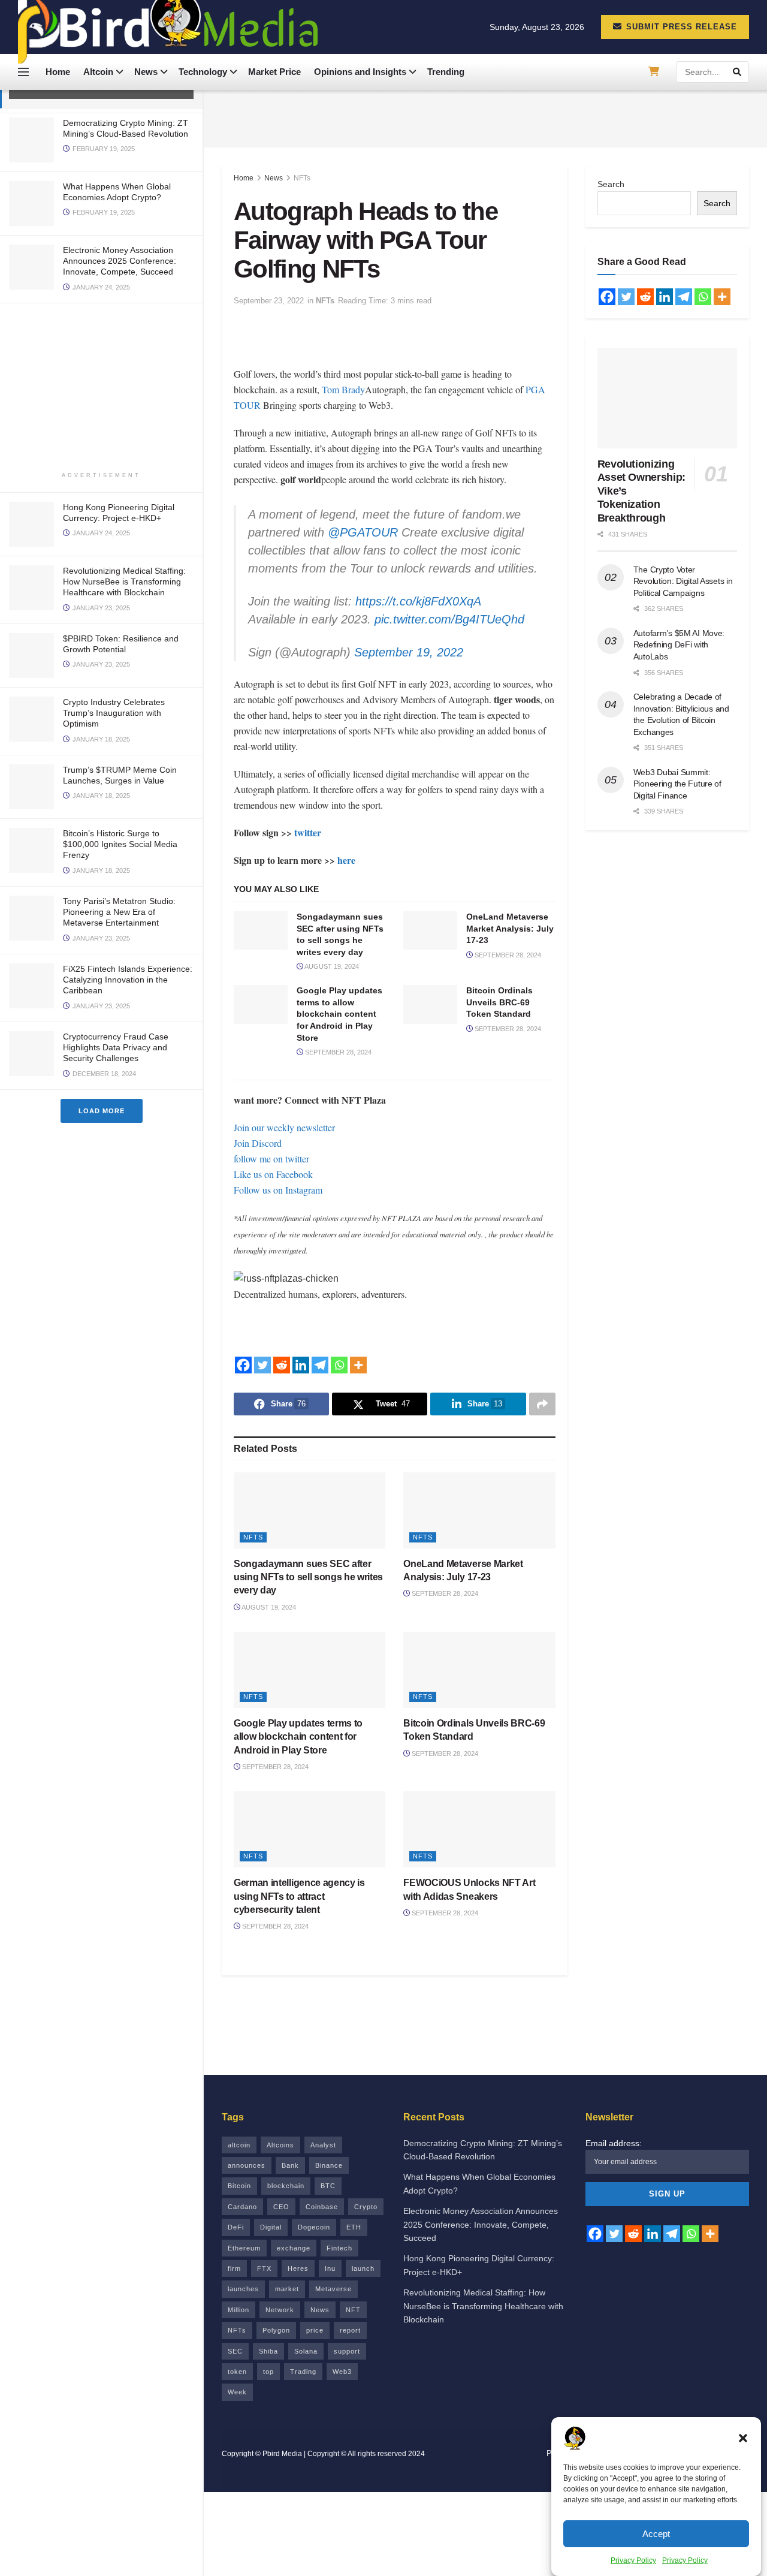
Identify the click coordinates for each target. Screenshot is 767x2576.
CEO (281, 2207)
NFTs (302, 178)
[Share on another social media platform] (542, 1404)
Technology (203, 72)
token (237, 2372)
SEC (235, 2351)
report (350, 2330)
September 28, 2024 (507, 955)
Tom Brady (343, 389)
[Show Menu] (23, 72)
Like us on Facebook (273, 1174)
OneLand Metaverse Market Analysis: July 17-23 (510, 928)
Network (280, 2310)
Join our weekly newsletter (284, 1127)
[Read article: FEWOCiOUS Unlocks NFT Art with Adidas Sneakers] (479, 1829)
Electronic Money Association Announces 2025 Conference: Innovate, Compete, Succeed (120, 261)
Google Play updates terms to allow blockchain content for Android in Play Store (339, 1014)
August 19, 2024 (331, 966)
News (146, 72)
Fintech (339, 2248)
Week (237, 2392)
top (268, 2372)
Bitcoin (239, 2186)
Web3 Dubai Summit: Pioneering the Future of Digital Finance (677, 784)
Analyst (323, 2145)
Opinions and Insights (360, 72)
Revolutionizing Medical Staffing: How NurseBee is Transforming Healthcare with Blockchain (124, 582)
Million (238, 2310)
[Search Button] (738, 72)
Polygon (276, 2330)
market (287, 2289)
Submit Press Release (680, 27)
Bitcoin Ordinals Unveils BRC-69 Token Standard (499, 1002)
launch (363, 2268)
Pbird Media (282, 2454)
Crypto (366, 2207)
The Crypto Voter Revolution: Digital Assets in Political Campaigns (683, 581)
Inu (330, 2268)
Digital (271, 2227)
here (346, 860)
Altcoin (98, 72)
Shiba (268, 2351)
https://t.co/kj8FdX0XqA (418, 601)
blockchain (286, 2186)
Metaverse (333, 2289)
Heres (298, 2268)
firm (234, 2268)
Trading (303, 2372)
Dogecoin (314, 2227)
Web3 (342, 2372)
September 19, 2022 (409, 652)
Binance (329, 2165)
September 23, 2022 (269, 301)
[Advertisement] (101, 387)
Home (58, 72)
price (315, 2330)
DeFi (236, 2227)
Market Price (274, 72)
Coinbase (322, 2207)
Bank (290, 2165)
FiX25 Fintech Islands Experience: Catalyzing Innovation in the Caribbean (128, 980)
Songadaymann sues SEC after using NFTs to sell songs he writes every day (308, 1577)
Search (611, 184)
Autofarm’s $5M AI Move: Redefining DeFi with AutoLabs (679, 645)
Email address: (614, 2143)
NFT (353, 2310)
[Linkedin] (301, 1365)
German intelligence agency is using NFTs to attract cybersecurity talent (299, 1896)
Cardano (242, 2207)
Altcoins (280, 2145)
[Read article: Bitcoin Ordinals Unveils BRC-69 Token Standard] (430, 1004)
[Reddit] (282, 1365)
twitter (308, 832)
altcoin (239, 2145)
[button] (743, 2438)
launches (243, 2289)
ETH (354, 2227)
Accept (656, 2533)
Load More (102, 1111)
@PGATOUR (363, 532)
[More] (358, 1365)
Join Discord (258, 1143)
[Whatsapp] (339, 1365)
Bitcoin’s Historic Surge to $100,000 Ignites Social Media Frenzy (120, 844)
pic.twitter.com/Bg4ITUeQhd (449, 619)
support (347, 2351)
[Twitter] (262, 1365)
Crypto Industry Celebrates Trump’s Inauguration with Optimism (114, 713)
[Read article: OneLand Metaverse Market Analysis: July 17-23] (430, 930)
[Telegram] (320, 1365)
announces (247, 2165)
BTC (328, 2186)
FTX (264, 2268)
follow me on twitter (271, 1159)
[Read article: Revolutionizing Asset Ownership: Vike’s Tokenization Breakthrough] (667, 398)
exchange (294, 2248)
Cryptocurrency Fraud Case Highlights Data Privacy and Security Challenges (116, 1047)
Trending (446, 72)
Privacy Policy (633, 2560)
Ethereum (244, 2248)
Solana (306, 2351)
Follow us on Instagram (278, 1190)
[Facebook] (243, 1365)
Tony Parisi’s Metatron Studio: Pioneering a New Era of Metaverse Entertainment (119, 912)
